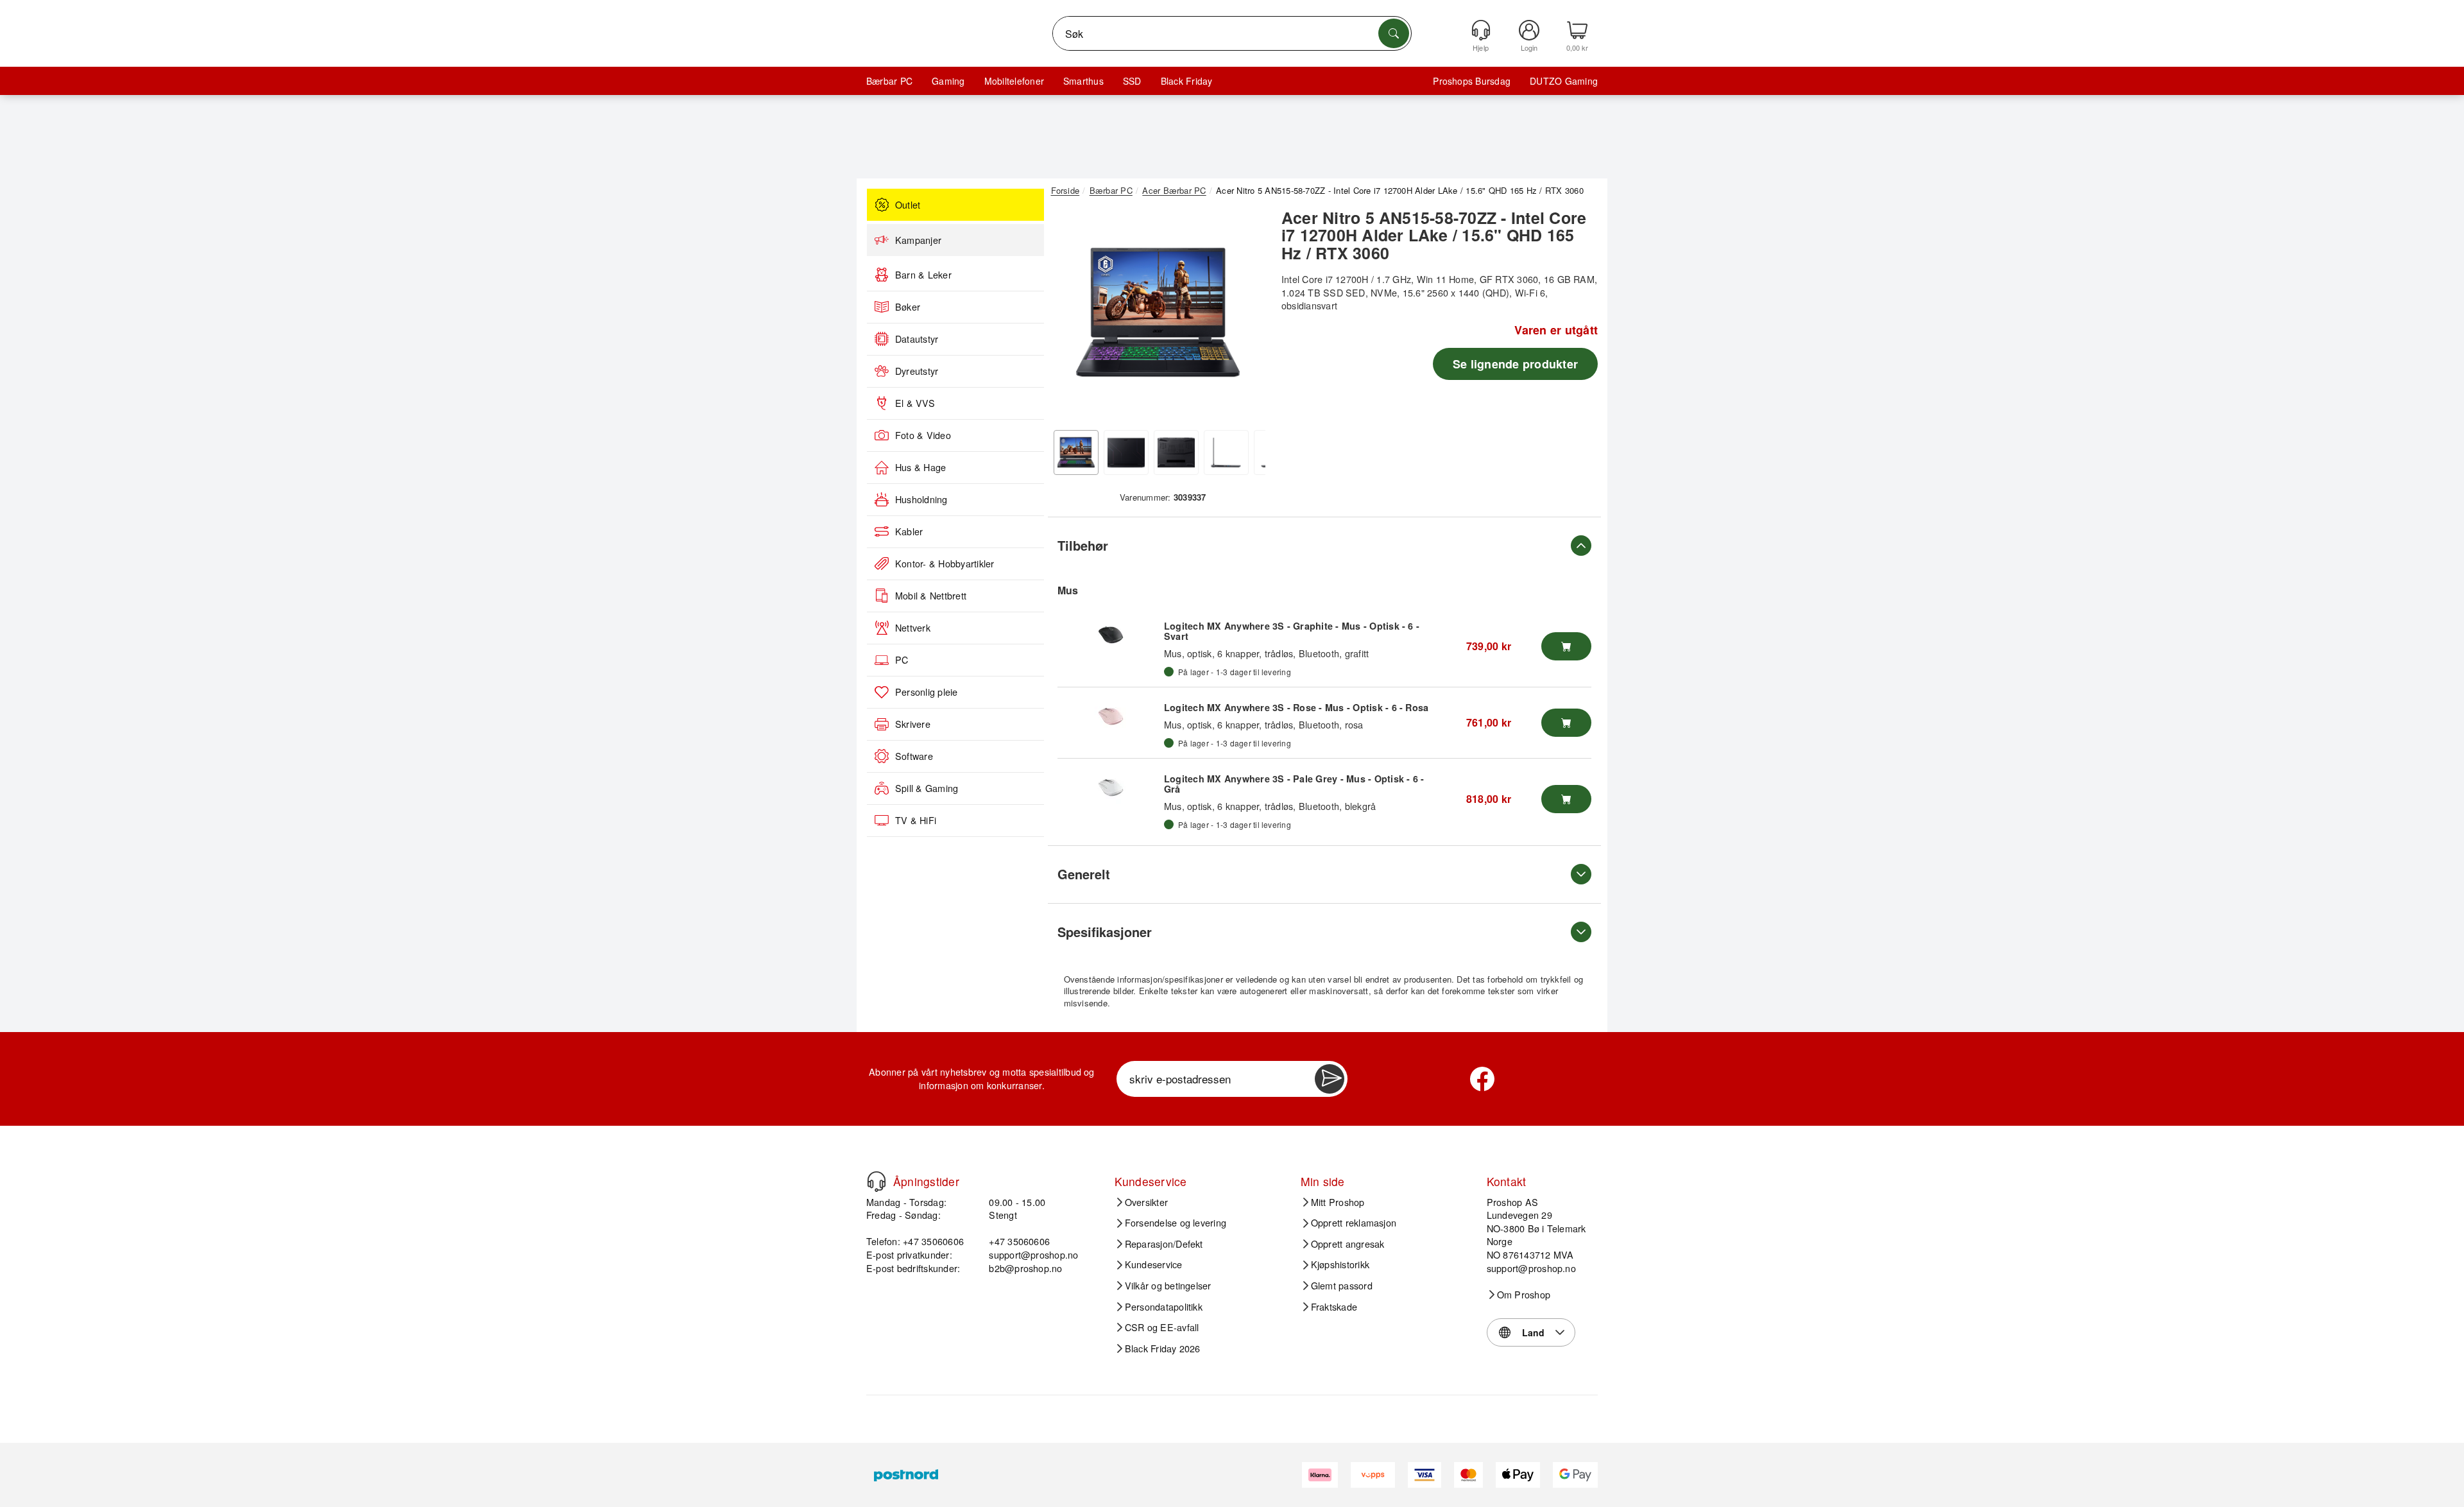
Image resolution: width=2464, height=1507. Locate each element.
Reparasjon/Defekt (1164, 1244)
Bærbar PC (889, 81)
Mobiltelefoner (1014, 81)
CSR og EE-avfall (1162, 1327)
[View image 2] (1126, 452)
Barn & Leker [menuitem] (923, 275)
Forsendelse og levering (1176, 1223)
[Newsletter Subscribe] (1330, 1079)
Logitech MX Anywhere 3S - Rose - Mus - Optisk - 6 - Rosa (1296, 707)
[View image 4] (1226, 452)
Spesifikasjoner (1105, 932)
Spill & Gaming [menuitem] (927, 788)
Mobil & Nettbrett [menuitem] (931, 596)
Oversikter (1146, 1202)
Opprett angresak (1348, 1244)
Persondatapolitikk (1164, 1307)
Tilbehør (1083, 545)
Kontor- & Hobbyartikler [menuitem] (945, 564)
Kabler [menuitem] (909, 531)
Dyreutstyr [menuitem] (917, 371)
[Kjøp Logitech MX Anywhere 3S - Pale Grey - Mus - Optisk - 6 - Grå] (1566, 799)
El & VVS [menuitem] (915, 403)
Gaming (948, 81)
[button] (1158, 313)
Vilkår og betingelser (1168, 1286)
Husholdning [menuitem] (921, 499)
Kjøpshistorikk (1340, 1264)
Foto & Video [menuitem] (923, 435)
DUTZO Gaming (1564, 81)
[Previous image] (1070, 316)
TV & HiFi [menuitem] (916, 820)
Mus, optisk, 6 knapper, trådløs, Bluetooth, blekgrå (1270, 806)
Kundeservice (1154, 1264)
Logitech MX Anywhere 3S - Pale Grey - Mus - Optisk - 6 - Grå (1294, 784)
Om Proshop (1524, 1295)
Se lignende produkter (1515, 364)
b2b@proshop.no (1025, 1268)
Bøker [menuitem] (908, 307)
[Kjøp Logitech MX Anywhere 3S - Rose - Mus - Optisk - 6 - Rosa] (1566, 723)
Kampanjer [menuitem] (918, 240)
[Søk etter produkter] (1394, 33)
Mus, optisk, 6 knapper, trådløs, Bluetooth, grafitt (1266, 653)
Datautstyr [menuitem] (917, 339)
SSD (1132, 81)
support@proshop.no (1033, 1254)
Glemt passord (1342, 1286)
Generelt (1084, 874)
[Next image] (1246, 316)
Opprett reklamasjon (1354, 1223)
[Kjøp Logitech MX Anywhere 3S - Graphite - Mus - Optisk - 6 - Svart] (1566, 646)
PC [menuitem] (902, 660)
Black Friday (1187, 81)
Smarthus (1083, 81)
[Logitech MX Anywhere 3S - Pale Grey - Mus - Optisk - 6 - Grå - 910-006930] (1111, 788)
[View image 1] (1076, 452)
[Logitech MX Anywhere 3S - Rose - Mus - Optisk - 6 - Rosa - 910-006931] (1111, 716)
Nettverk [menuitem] (913, 628)
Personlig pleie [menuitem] (927, 692)
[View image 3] (1176, 452)
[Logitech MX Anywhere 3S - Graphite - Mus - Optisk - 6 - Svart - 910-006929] (1111, 635)
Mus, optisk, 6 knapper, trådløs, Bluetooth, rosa (1264, 724)
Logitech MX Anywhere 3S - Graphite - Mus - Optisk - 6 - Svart (1292, 631)
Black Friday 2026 (1163, 1348)
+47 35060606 (1019, 1241)
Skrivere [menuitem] (913, 724)
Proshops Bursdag (1472, 81)
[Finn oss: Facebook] (1482, 1079)
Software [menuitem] (914, 756)
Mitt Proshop (1338, 1202)
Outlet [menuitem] (908, 205)
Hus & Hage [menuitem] (920, 467)
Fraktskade (1334, 1307)
